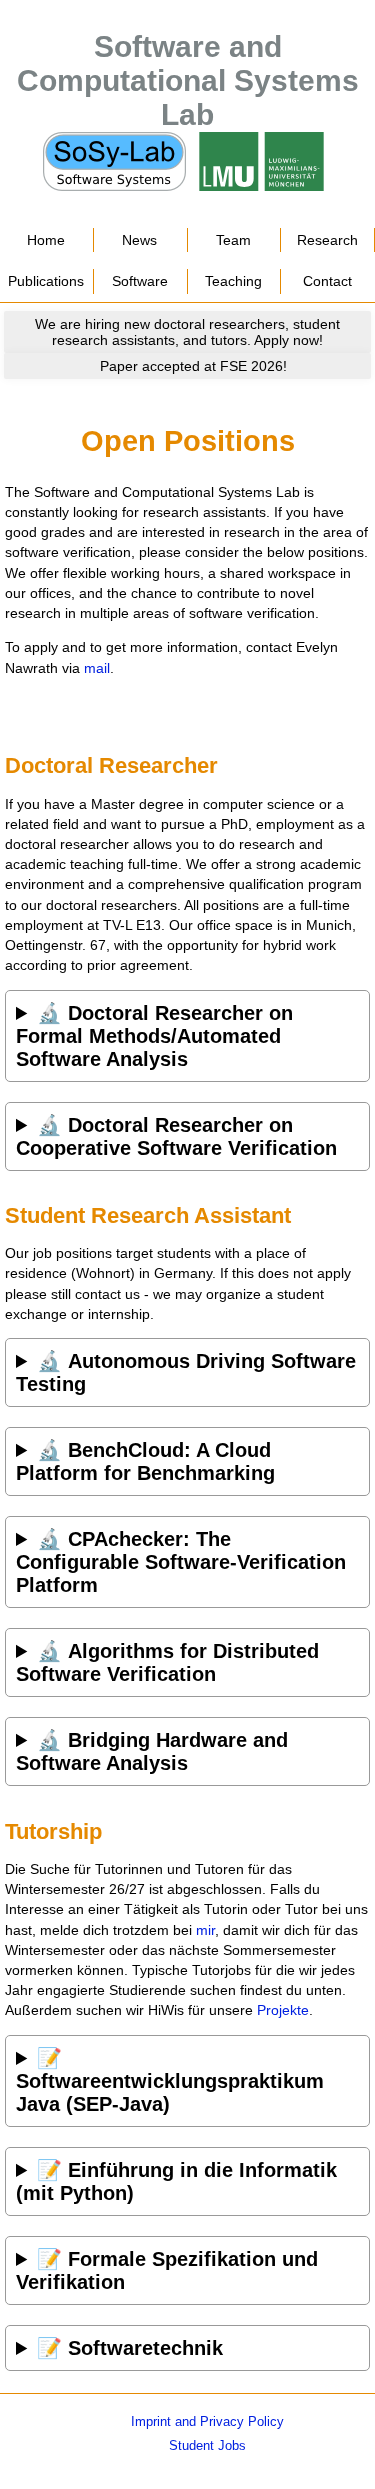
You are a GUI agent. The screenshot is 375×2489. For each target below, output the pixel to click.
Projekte (283, 2010)
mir (205, 1930)
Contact (327, 281)
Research (327, 240)
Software (140, 281)
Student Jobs (207, 2445)
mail (97, 668)
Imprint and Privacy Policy (207, 2421)
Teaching (233, 281)
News (139, 240)
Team (233, 240)
